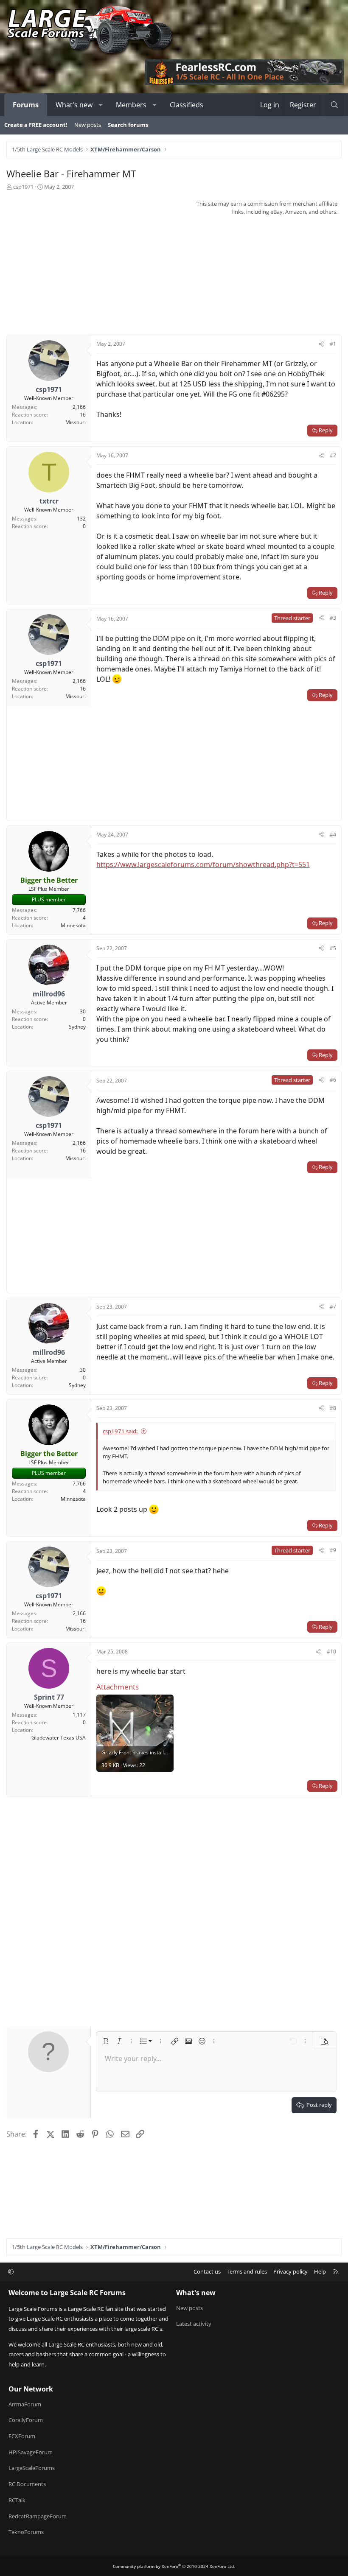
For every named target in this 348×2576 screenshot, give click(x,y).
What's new (74, 105)
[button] (101, 105)
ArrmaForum (25, 2404)
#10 (331, 1652)
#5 (333, 948)
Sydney (77, 1027)
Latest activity (194, 2324)
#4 (333, 835)
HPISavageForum (31, 2452)
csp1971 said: (120, 1431)
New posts (88, 125)
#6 (333, 1080)
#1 (333, 344)
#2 (333, 455)
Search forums (128, 125)
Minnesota (73, 925)
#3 (333, 618)
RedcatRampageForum (38, 2516)
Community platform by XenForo (174, 2566)
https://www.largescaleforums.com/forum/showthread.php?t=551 (203, 864)
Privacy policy (290, 2271)
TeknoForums (26, 2532)
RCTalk (17, 2500)
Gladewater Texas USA (59, 1738)
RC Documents (27, 2484)
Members (131, 105)
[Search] (334, 105)
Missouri (76, 422)
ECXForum (22, 2436)
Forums (26, 105)
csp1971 (23, 187)
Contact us (207, 2271)
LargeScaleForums (32, 2468)
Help (320, 2271)
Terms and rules (247, 2271)
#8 (333, 1408)
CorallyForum (26, 2420)
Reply (326, 430)
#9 (333, 1550)
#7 (333, 1307)
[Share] (321, 344)
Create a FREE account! (36, 125)
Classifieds (187, 105)
